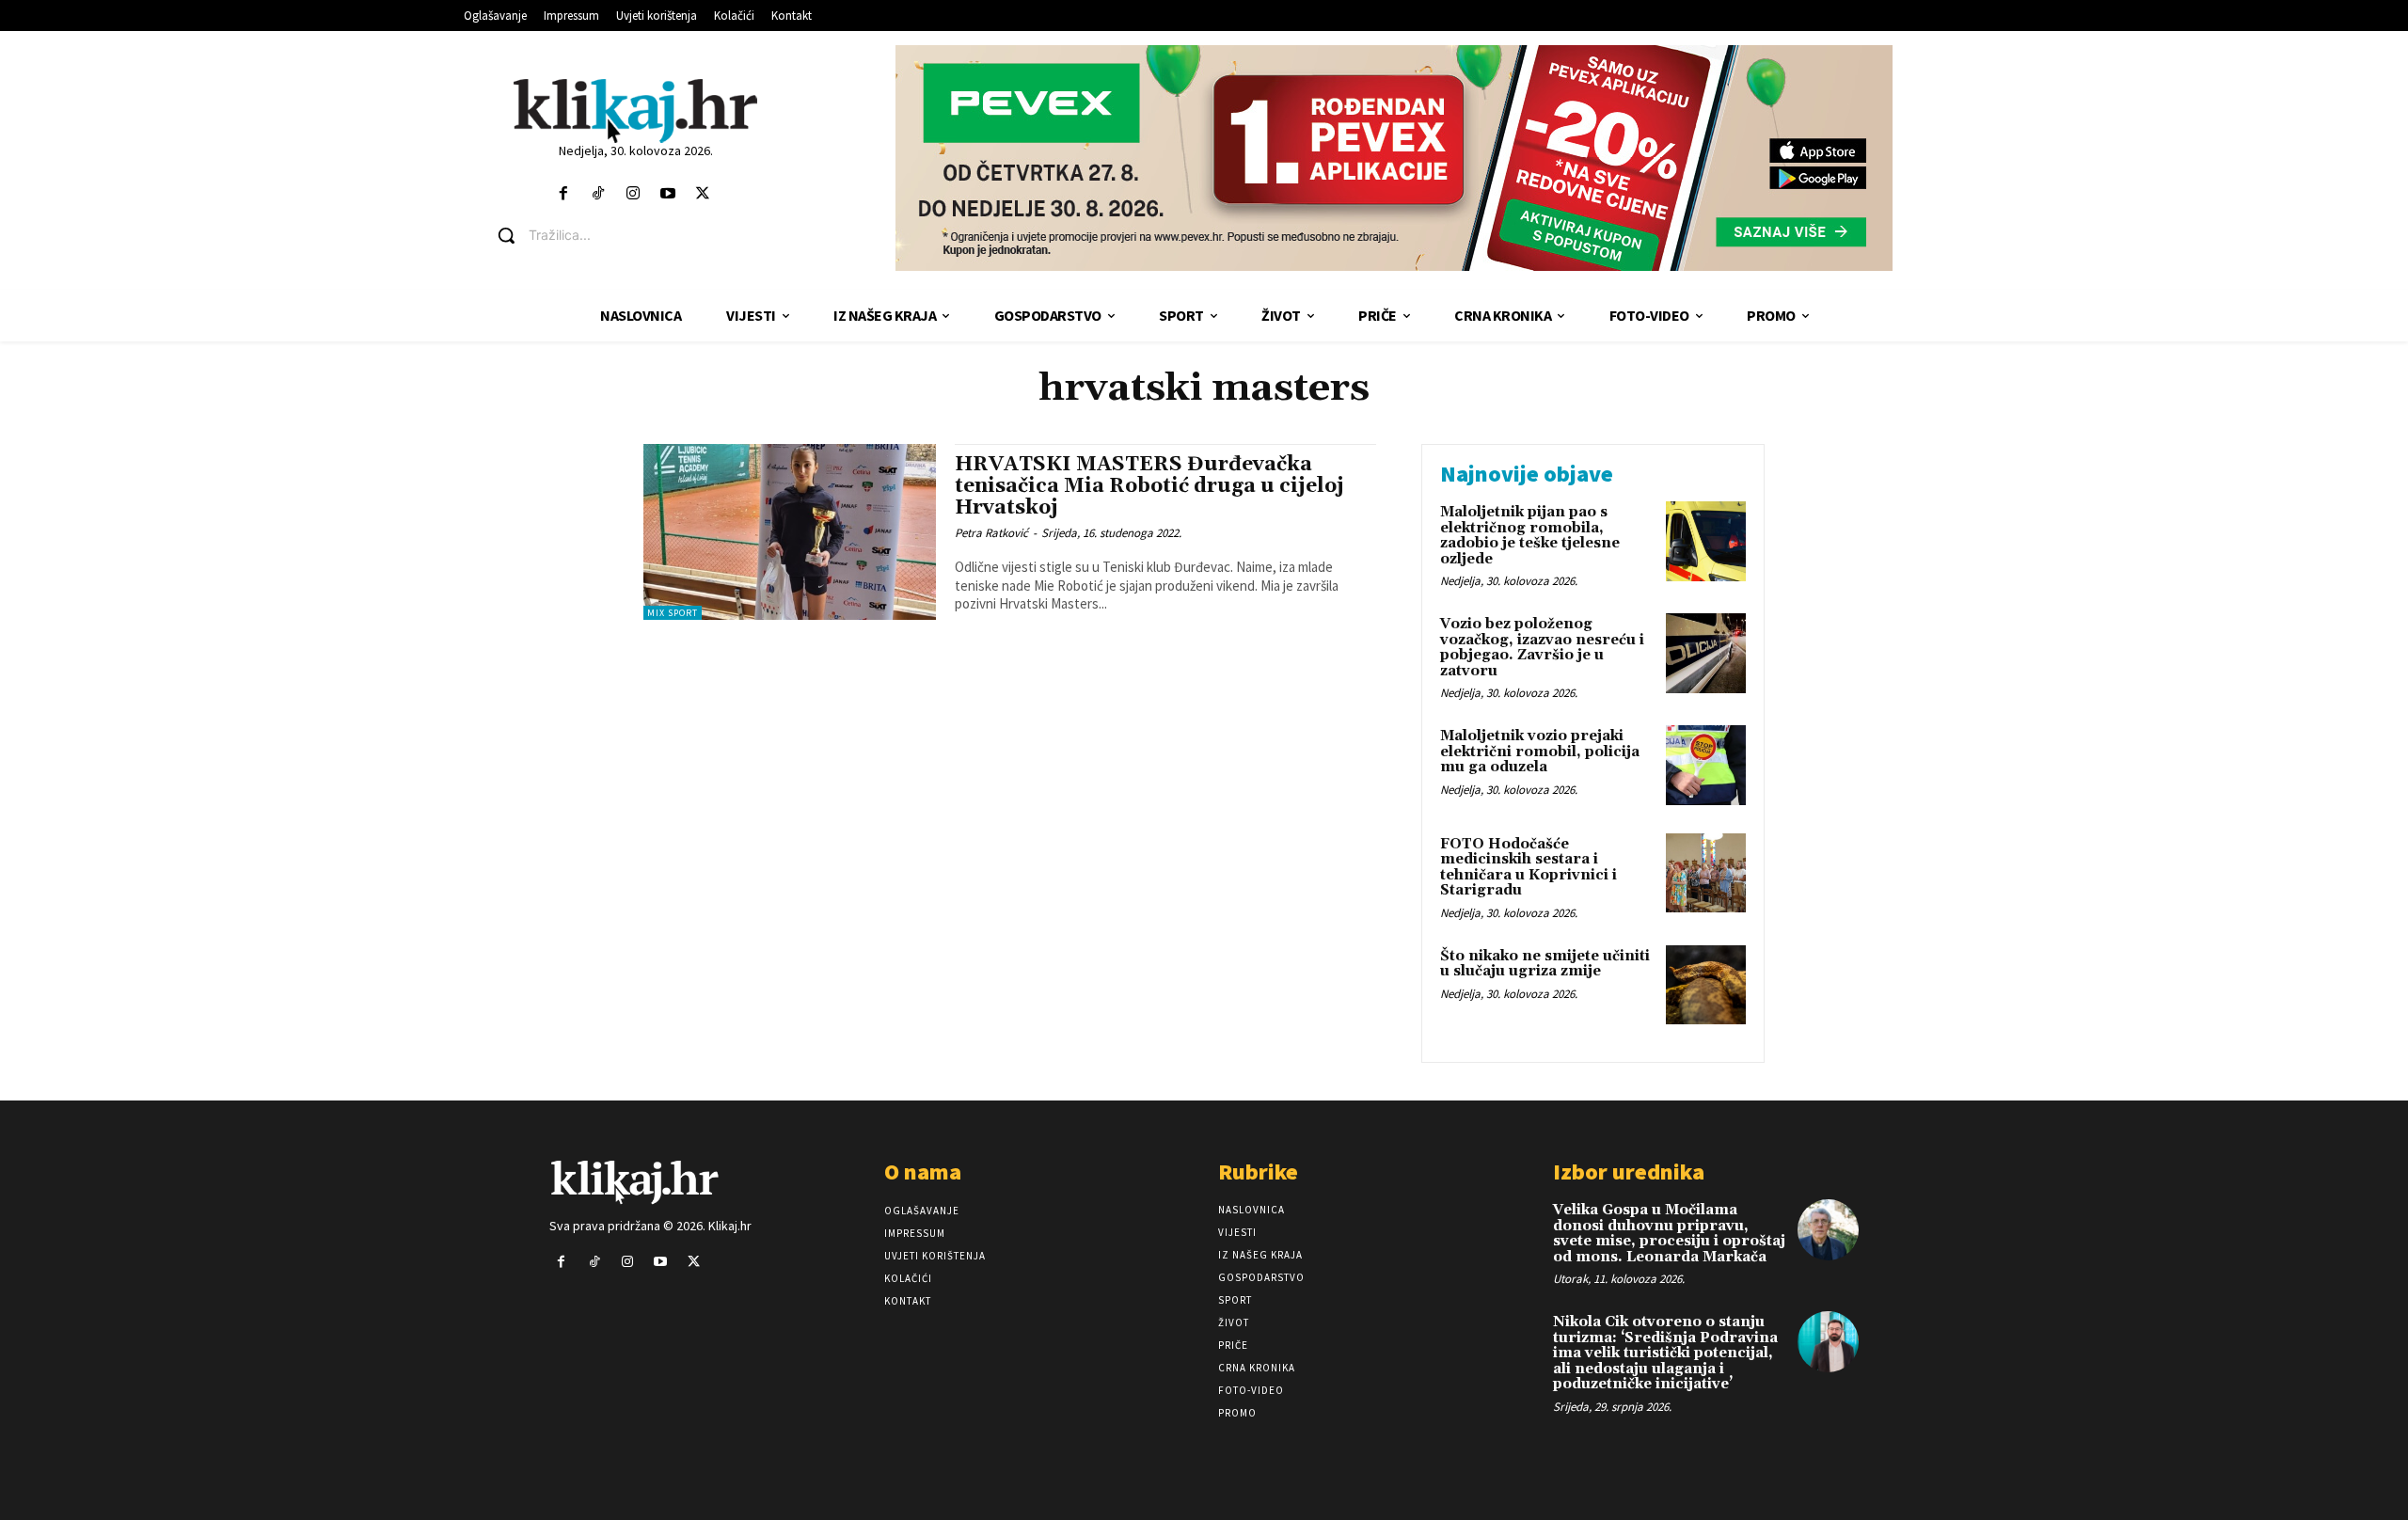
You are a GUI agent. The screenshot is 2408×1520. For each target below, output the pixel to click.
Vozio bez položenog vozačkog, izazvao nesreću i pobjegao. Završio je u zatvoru (1542, 648)
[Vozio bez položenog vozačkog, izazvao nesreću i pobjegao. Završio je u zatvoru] (1706, 653)
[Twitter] (703, 194)
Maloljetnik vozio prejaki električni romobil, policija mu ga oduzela (1540, 752)
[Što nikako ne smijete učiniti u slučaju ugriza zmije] (1706, 985)
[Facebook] (563, 194)
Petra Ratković (991, 533)
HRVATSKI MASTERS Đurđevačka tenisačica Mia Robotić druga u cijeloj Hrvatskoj (1149, 486)
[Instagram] (633, 194)
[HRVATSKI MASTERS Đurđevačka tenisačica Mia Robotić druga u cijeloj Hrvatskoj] (790, 532)
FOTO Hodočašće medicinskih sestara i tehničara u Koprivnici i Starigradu (1529, 868)
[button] (650, 235)
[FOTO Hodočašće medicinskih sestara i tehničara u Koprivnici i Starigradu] (1706, 873)
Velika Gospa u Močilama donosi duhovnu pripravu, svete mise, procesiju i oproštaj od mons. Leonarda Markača (1669, 1234)
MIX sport (673, 613)
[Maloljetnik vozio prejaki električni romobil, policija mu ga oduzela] (1706, 765)
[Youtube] (668, 194)
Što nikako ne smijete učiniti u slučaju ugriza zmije (1545, 964)
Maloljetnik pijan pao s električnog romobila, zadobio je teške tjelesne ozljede (1530, 536)
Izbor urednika (1629, 1172)
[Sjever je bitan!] (635, 111)
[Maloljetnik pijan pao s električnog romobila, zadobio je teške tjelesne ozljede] (1706, 541)
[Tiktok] (598, 194)
